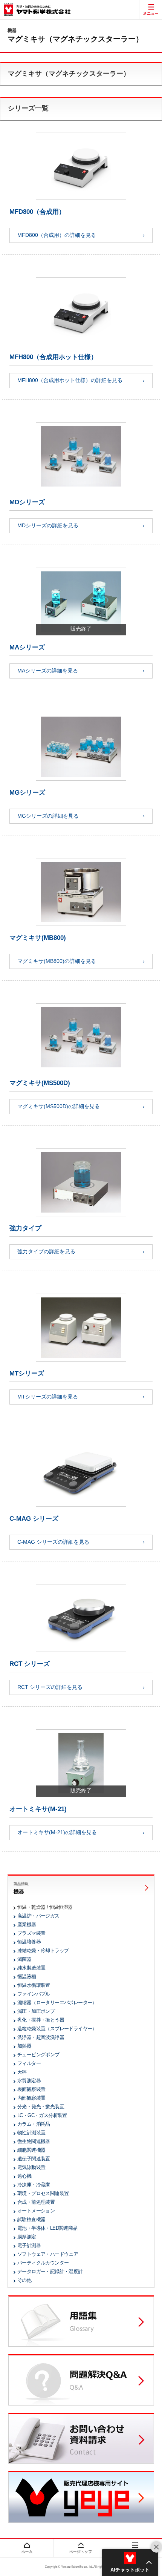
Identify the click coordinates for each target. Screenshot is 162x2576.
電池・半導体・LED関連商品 (47, 2228)
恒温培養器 (29, 1942)
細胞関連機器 (31, 2150)
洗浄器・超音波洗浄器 (41, 2037)
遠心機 (24, 2176)
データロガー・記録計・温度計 (50, 2271)
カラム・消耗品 (34, 2124)
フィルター (29, 2063)
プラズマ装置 (31, 1933)
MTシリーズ (27, 1373)
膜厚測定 (27, 2237)
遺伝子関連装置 (34, 2159)
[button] (130, 2562)
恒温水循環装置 (34, 1985)
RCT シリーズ (30, 1664)
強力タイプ (25, 1228)
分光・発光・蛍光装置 (41, 2107)
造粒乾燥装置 (57, 2029)
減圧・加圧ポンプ (36, 2011)
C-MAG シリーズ (34, 1519)
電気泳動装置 (31, 2167)
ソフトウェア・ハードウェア (48, 2254)
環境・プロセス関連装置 (43, 2193)
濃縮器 (57, 2003)
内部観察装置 (31, 2098)
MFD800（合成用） (37, 212)
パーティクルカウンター (43, 2263)
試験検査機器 (31, 2219)
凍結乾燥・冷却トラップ (43, 1950)
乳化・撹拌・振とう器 (41, 2020)
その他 (24, 2280)
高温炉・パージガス (38, 1916)
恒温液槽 (27, 1977)
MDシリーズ (27, 502)
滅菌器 (24, 1959)
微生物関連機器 (34, 2141)
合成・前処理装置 (36, 2202)
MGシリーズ (27, 793)
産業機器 (27, 1924)
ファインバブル (34, 1994)
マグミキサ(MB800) (38, 938)
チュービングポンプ (38, 2055)
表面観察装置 (31, 2089)
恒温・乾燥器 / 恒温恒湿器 (45, 1907)
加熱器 (24, 2046)
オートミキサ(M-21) (38, 1809)
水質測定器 (29, 2081)
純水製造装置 (31, 1968)
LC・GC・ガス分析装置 (42, 2115)
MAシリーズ (27, 647)
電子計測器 (29, 2245)
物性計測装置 (31, 2133)
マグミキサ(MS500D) (40, 1083)
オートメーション (36, 2211)
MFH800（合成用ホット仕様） (53, 357)
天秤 (22, 2072)
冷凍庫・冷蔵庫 (34, 2185)
